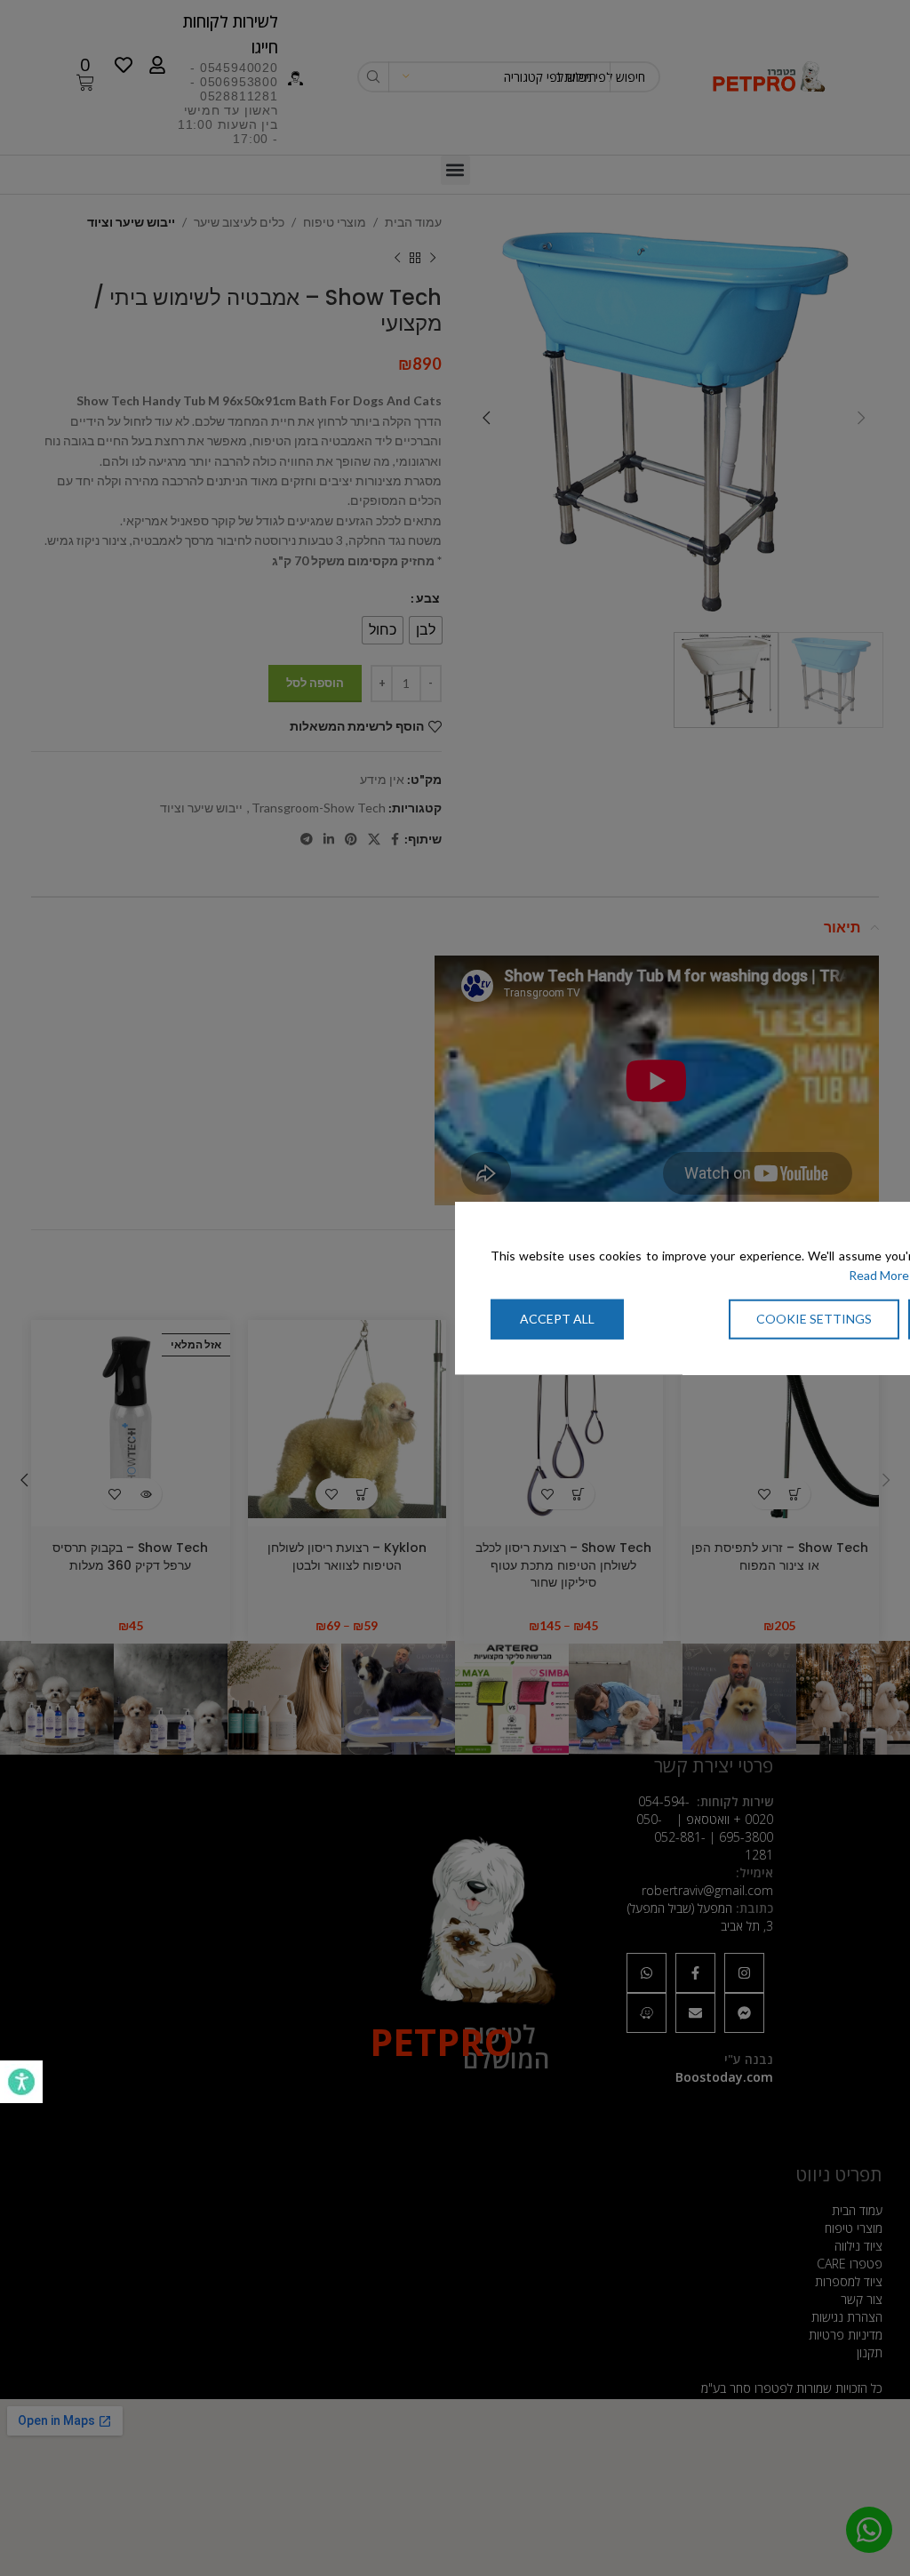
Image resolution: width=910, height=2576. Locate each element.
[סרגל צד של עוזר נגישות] (21, 2082)
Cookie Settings (814, 1318)
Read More (879, 1275)
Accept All (557, 1318)
